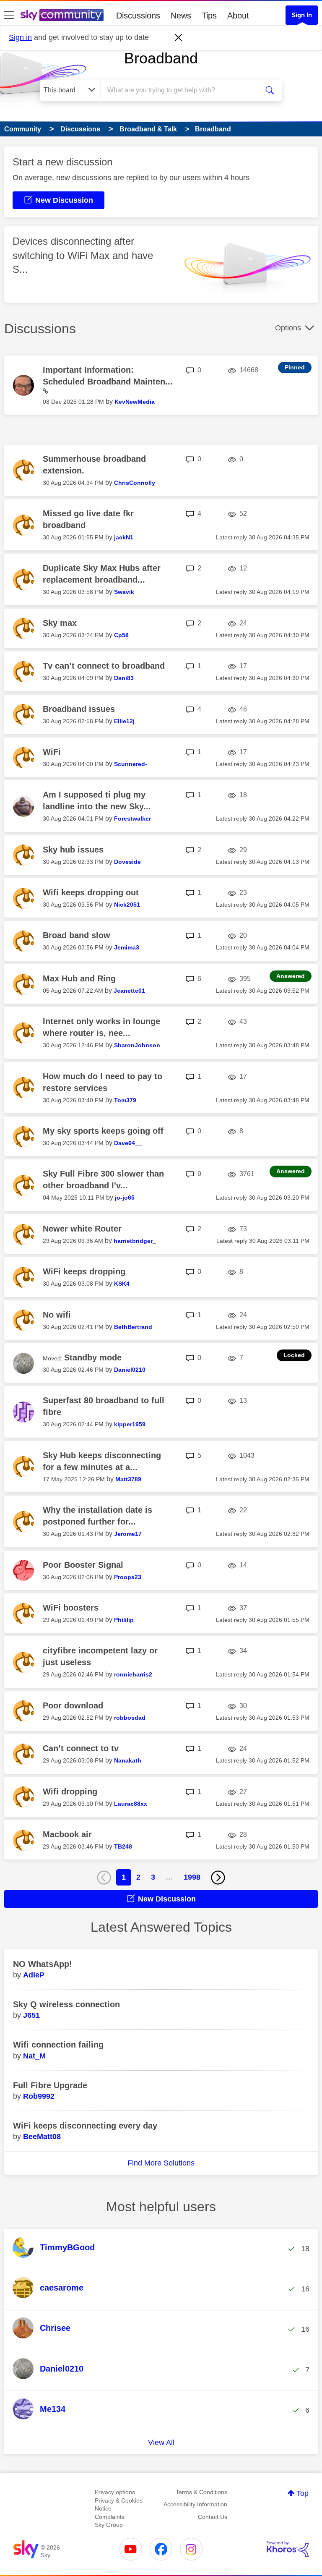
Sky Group (109, 2525)
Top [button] (303, 2493)
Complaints (110, 2517)
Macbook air (67, 1834)
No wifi (57, 1315)
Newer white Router (82, 1229)
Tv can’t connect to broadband (104, 666)
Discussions (138, 16)
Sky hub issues (73, 850)
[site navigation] (9, 16)
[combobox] (182, 90)
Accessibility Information (195, 2504)
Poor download (73, 1705)
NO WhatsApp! (43, 1964)
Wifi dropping (70, 1791)
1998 (192, 1877)
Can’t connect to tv (81, 1748)
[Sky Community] (62, 15)
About (238, 16)
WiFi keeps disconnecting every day (85, 2126)
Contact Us (213, 2517)
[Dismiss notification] (179, 38)
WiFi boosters (71, 1608)
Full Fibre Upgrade (50, 2085)
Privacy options (115, 2492)
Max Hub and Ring (79, 978)
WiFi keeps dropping (84, 1271)
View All (161, 2443)
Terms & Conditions (201, 2492)
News (181, 16)
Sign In (302, 15)
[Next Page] (218, 1878)
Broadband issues (79, 709)
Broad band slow (77, 935)
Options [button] (288, 328)
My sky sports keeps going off (103, 1131)
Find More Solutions (161, 2163)
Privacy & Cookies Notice (119, 2505)
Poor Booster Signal (83, 1565)
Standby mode (93, 1357)
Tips (209, 16)
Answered (291, 976)
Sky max (60, 623)
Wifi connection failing (58, 2045)
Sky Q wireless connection (66, 2004)
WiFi (52, 752)
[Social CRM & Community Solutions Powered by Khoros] (288, 2549)
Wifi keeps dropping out (91, 892)
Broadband (161, 58)
